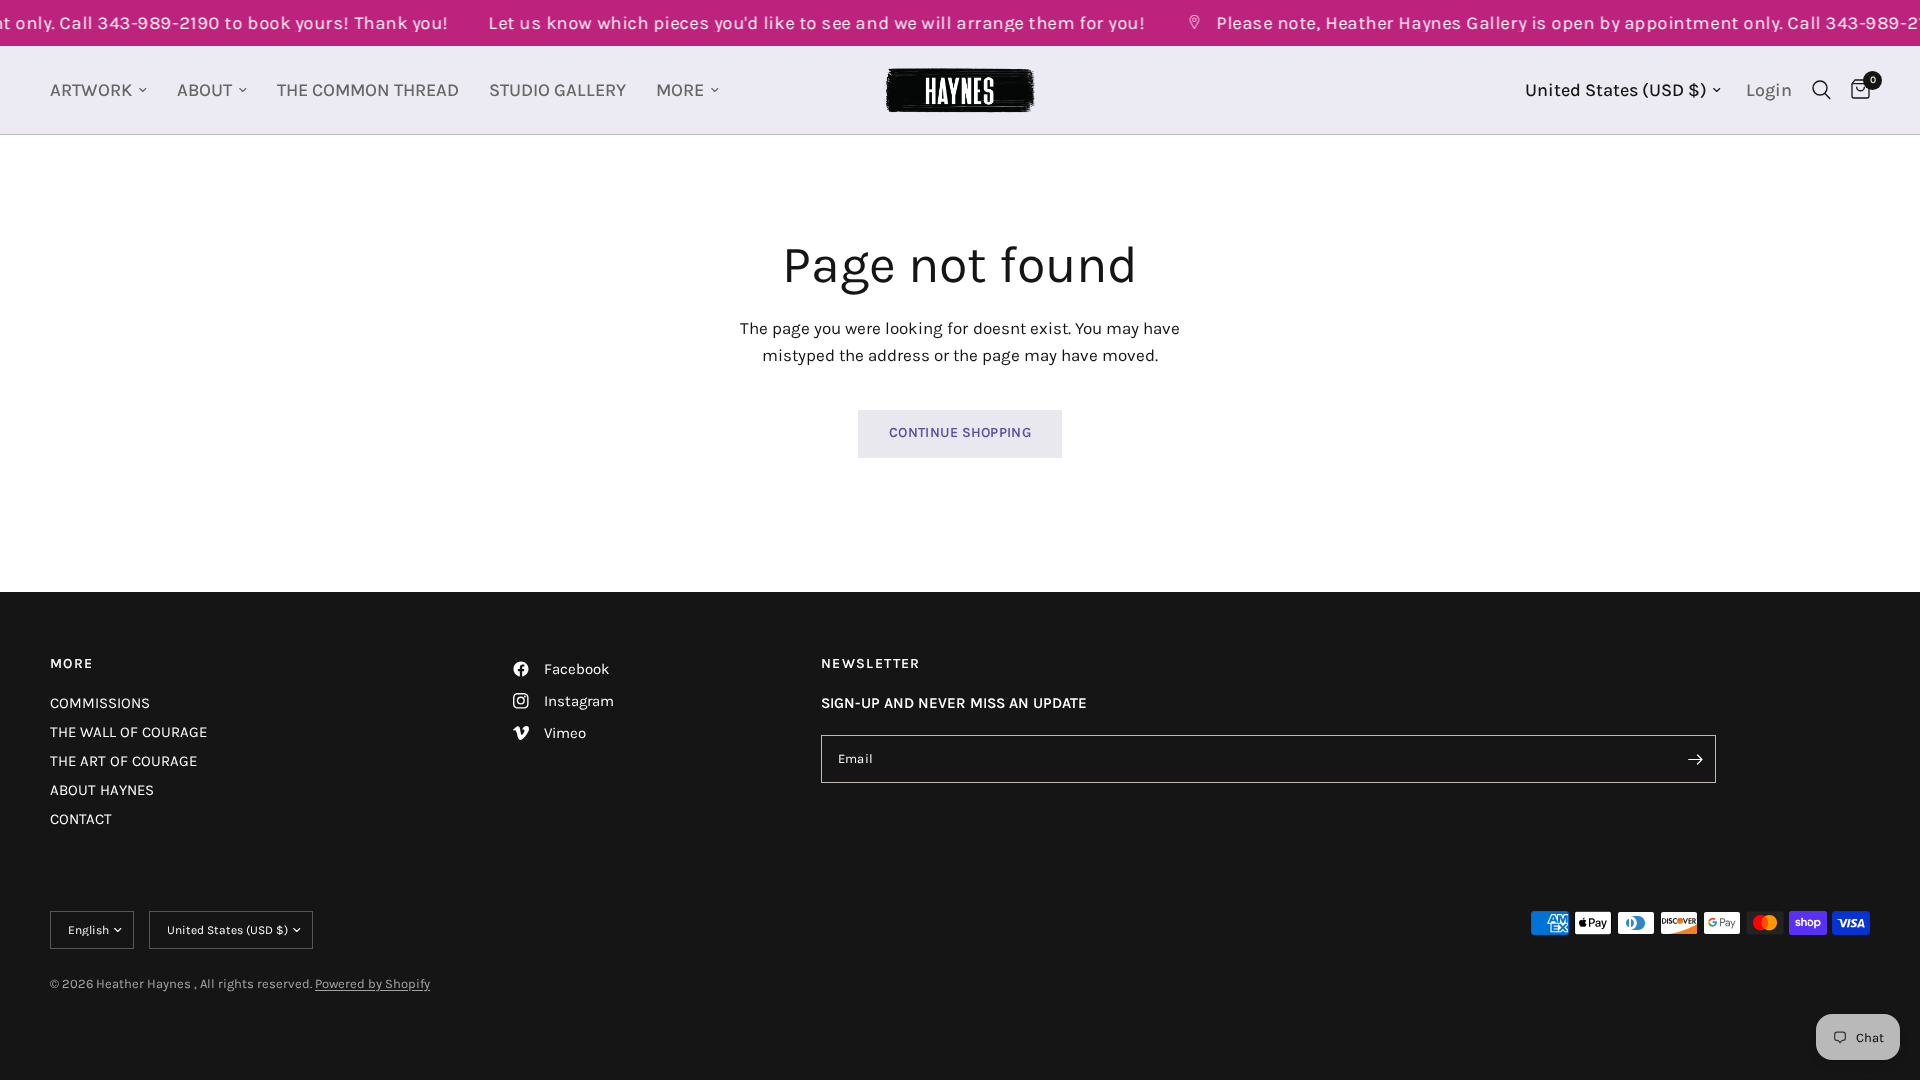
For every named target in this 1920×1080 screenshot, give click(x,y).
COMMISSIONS (100, 703)
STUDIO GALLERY (557, 90)
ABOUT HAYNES (102, 790)
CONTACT (81, 819)
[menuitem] (106, 90)
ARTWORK (91, 90)
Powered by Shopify (372, 983)
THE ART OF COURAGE (123, 761)
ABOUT (204, 90)
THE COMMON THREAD (368, 90)
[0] (1855, 90)
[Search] (1821, 90)
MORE (680, 90)
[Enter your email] (1696, 759)
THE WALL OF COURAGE (128, 732)
